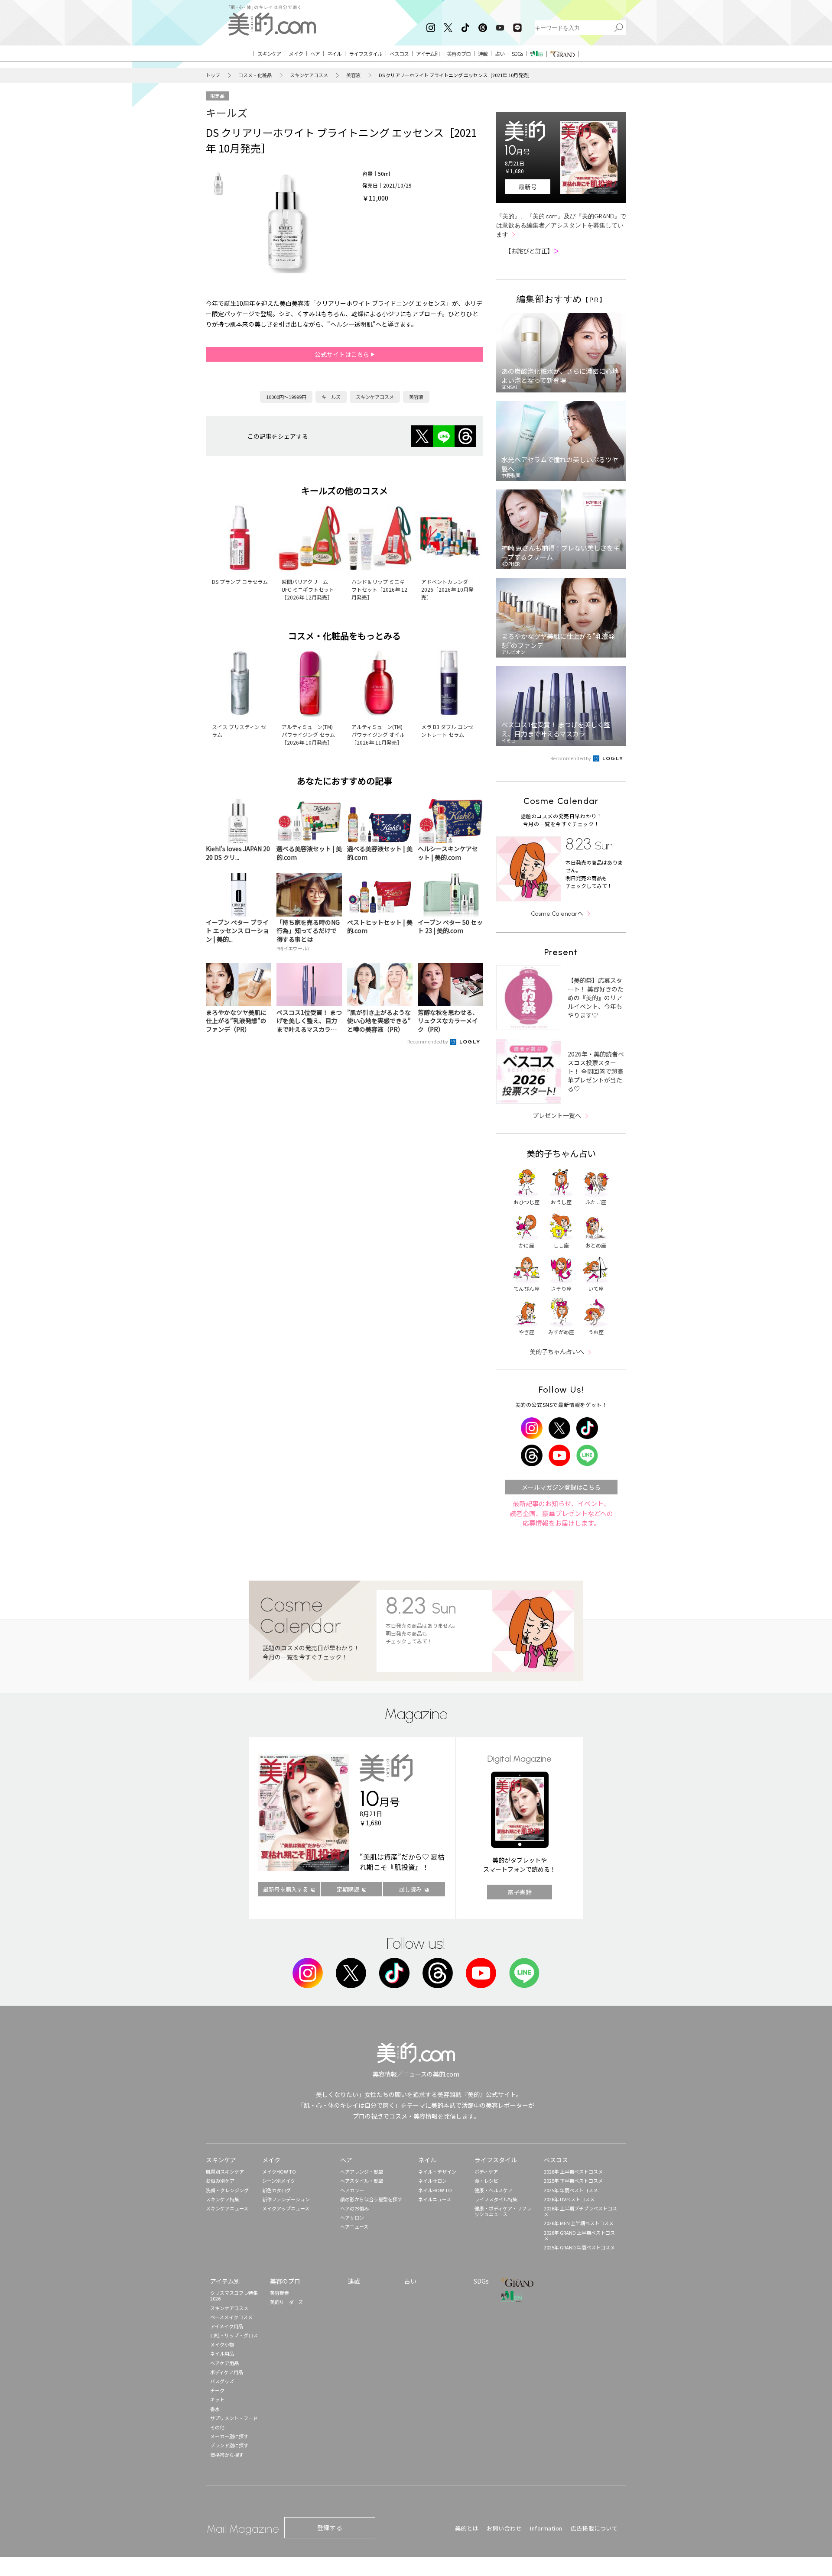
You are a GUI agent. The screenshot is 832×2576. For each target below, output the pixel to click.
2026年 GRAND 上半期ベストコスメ (579, 2235)
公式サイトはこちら (343, 354)
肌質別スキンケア (225, 2171)
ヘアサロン (352, 2217)
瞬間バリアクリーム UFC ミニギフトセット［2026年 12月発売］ (308, 589)
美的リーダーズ (286, 2302)
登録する (330, 2527)
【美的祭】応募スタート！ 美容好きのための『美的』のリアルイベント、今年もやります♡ (596, 998)
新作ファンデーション (286, 2199)
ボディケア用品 (227, 2372)
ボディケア (486, 2171)
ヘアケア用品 (224, 2363)
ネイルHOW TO (435, 2190)
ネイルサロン (432, 2181)
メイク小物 (222, 2344)
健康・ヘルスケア (494, 2190)
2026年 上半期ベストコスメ (573, 2171)
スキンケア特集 (223, 2199)
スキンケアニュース (227, 2208)
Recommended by (428, 1041)
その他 (217, 2427)
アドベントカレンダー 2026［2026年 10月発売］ (447, 589)
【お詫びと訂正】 (532, 251)
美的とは (467, 2528)
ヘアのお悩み (354, 2208)
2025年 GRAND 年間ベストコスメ (579, 2247)
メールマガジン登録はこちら (561, 1487)
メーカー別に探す (229, 2436)
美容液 (353, 75)
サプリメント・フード (234, 2418)
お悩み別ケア (220, 2181)
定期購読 (348, 1889)
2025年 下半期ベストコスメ (573, 2181)
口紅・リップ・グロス (234, 2335)
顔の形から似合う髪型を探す (371, 2199)
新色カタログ (276, 2190)
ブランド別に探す (229, 2445)
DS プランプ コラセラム (240, 582)
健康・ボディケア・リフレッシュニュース (503, 2211)
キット (217, 2399)
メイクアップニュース (286, 2208)
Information (546, 2528)
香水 (215, 2409)
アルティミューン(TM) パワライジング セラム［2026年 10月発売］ (308, 734)
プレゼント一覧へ (557, 1115)
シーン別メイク (279, 2181)
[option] (218, 183)
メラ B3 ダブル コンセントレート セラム (447, 731)
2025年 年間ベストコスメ (571, 2190)
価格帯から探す (227, 2455)
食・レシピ (486, 2181)
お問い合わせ (504, 2528)
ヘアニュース (354, 2226)
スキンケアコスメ (309, 75)
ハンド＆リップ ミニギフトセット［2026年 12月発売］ (379, 589)
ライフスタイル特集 (496, 2199)
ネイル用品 (222, 2353)
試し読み (410, 1889)
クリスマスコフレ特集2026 (234, 2296)
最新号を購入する (286, 1889)
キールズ (227, 112)
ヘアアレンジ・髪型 (362, 2171)
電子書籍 (520, 1892)
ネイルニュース (435, 2199)
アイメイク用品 (227, 2326)
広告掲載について (594, 2528)
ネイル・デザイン (437, 2171)
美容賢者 (279, 2293)
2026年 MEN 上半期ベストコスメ (579, 2223)
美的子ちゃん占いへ (557, 1351)
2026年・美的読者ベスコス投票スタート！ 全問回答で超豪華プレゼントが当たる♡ (596, 1071)
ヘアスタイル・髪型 (362, 2181)
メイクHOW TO (279, 2171)
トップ (213, 75)
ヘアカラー (352, 2190)
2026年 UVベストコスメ (569, 2199)
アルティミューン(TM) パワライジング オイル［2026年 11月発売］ (378, 734)
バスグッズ (222, 2381)
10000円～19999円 (286, 397)
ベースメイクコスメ (231, 2317)
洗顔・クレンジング (227, 2190)
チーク (217, 2390)
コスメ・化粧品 (255, 75)
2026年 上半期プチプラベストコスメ (580, 2211)
